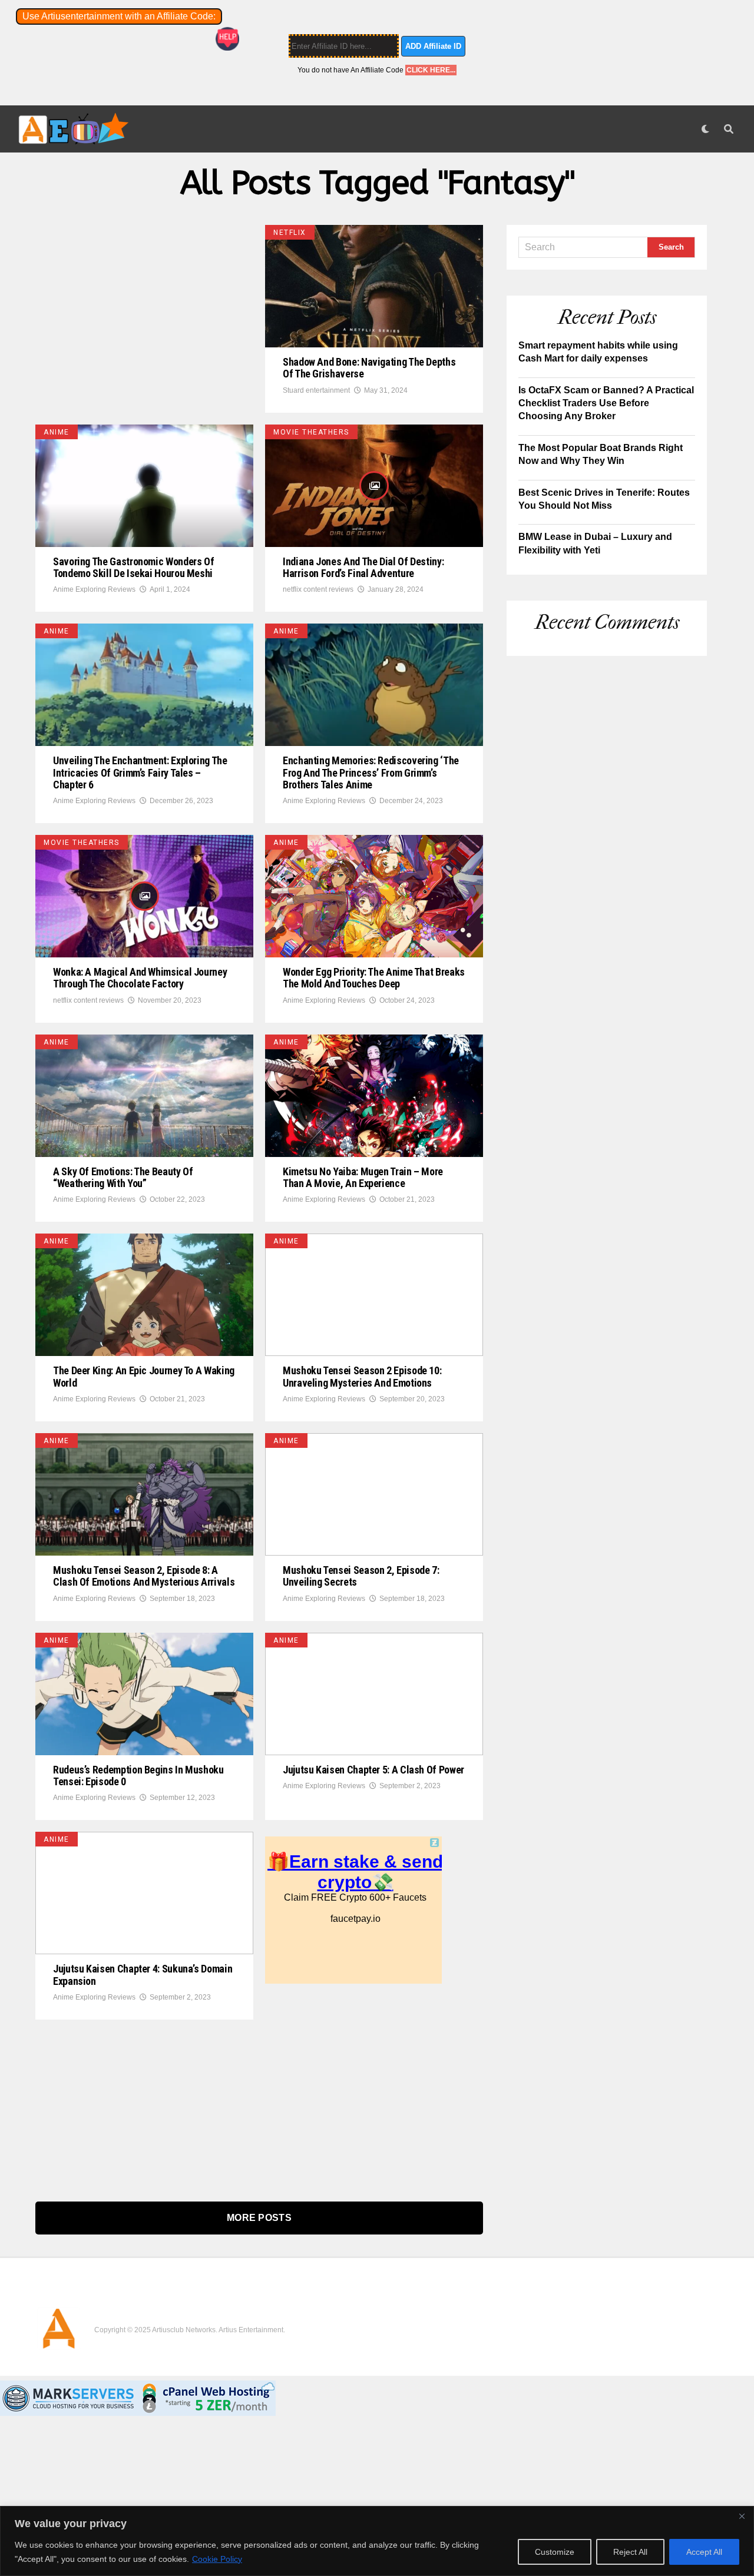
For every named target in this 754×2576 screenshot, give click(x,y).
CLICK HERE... (431, 70)
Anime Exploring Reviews (94, 589)
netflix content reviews (318, 589)
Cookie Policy (217, 2559)
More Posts (259, 2218)
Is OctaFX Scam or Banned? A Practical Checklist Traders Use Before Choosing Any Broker (606, 403)
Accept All (704, 2552)
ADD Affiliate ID (433, 46)
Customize (555, 2552)
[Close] (742, 2516)
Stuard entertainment (316, 390)
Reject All (630, 2552)
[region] (377, 2541)
